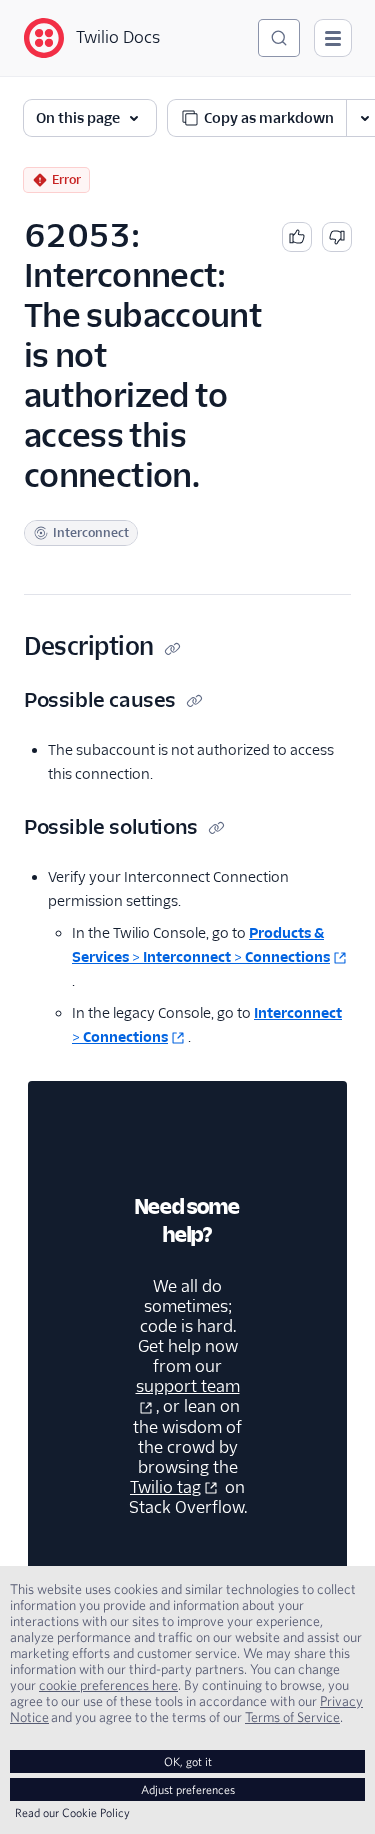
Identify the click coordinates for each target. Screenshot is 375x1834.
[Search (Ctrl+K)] (279, 38)
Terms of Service (292, 1717)
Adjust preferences (188, 1789)
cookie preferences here (108, 1685)
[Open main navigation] (333, 38)
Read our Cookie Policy (72, 1812)
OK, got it (188, 1761)
